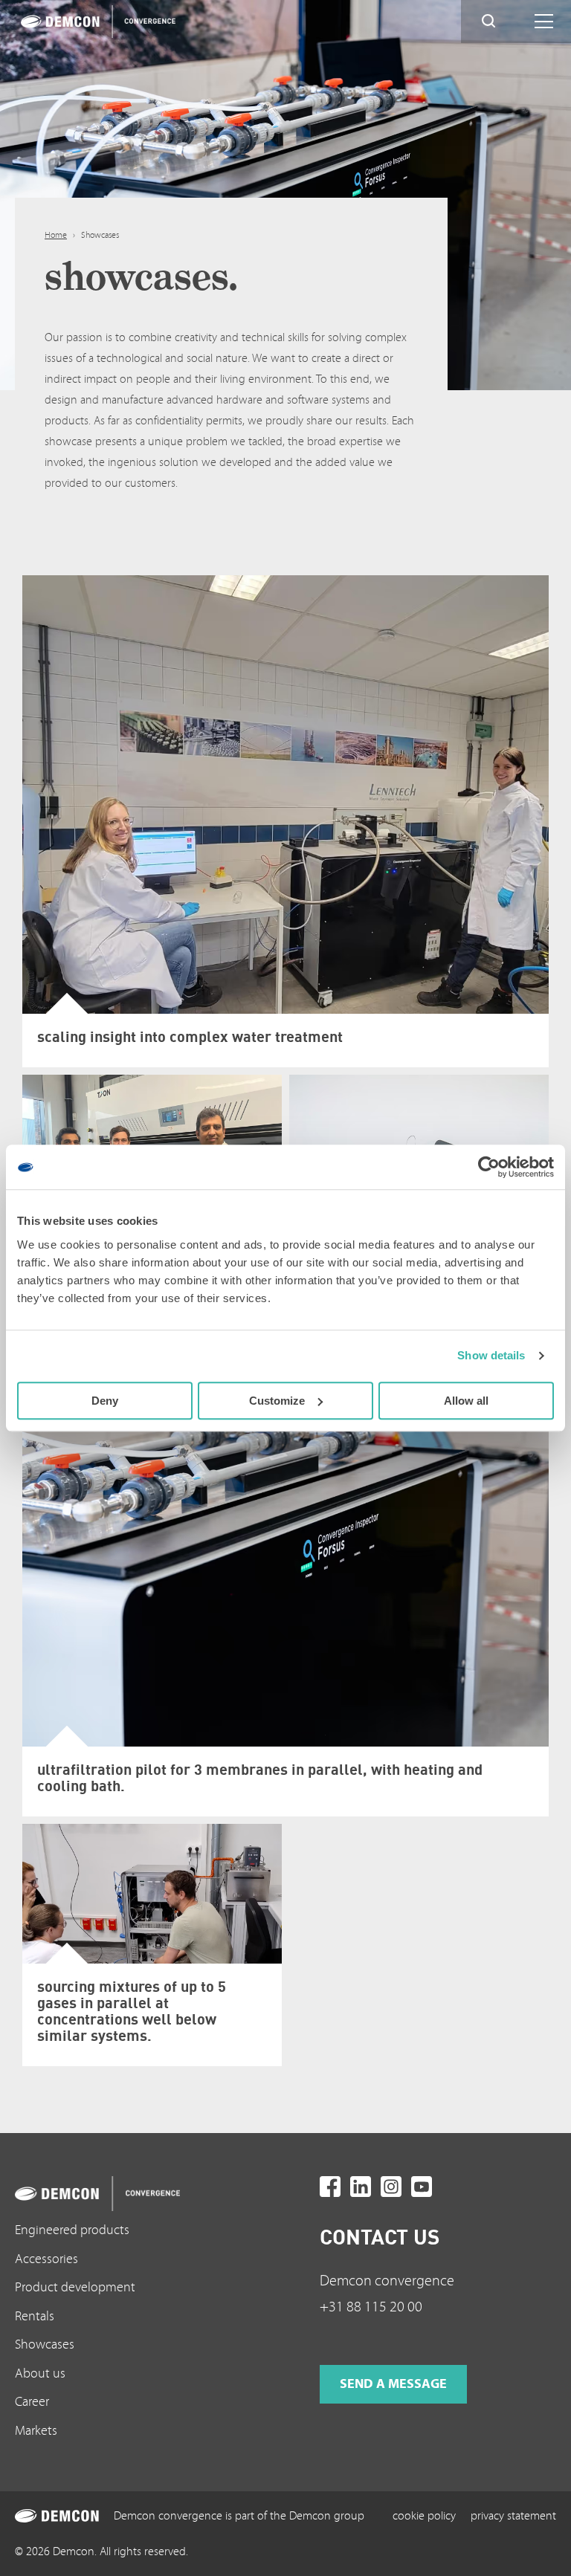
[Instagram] (391, 2187)
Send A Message (393, 2384)
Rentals (35, 2316)
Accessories (46, 2259)
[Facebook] (330, 2187)
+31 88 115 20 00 (371, 2307)
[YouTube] (422, 2187)
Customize (277, 1401)
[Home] (93, 22)
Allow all (466, 1401)
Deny (105, 1401)
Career (32, 2402)
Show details (491, 1355)
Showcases (45, 2344)
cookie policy (424, 2516)
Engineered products (72, 2230)
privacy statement (513, 2516)
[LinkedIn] (361, 2187)
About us (40, 2373)
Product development (75, 2287)
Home (56, 235)
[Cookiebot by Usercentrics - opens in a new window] (489, 1167)
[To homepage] (133, 2194)
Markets (36, 2431)
